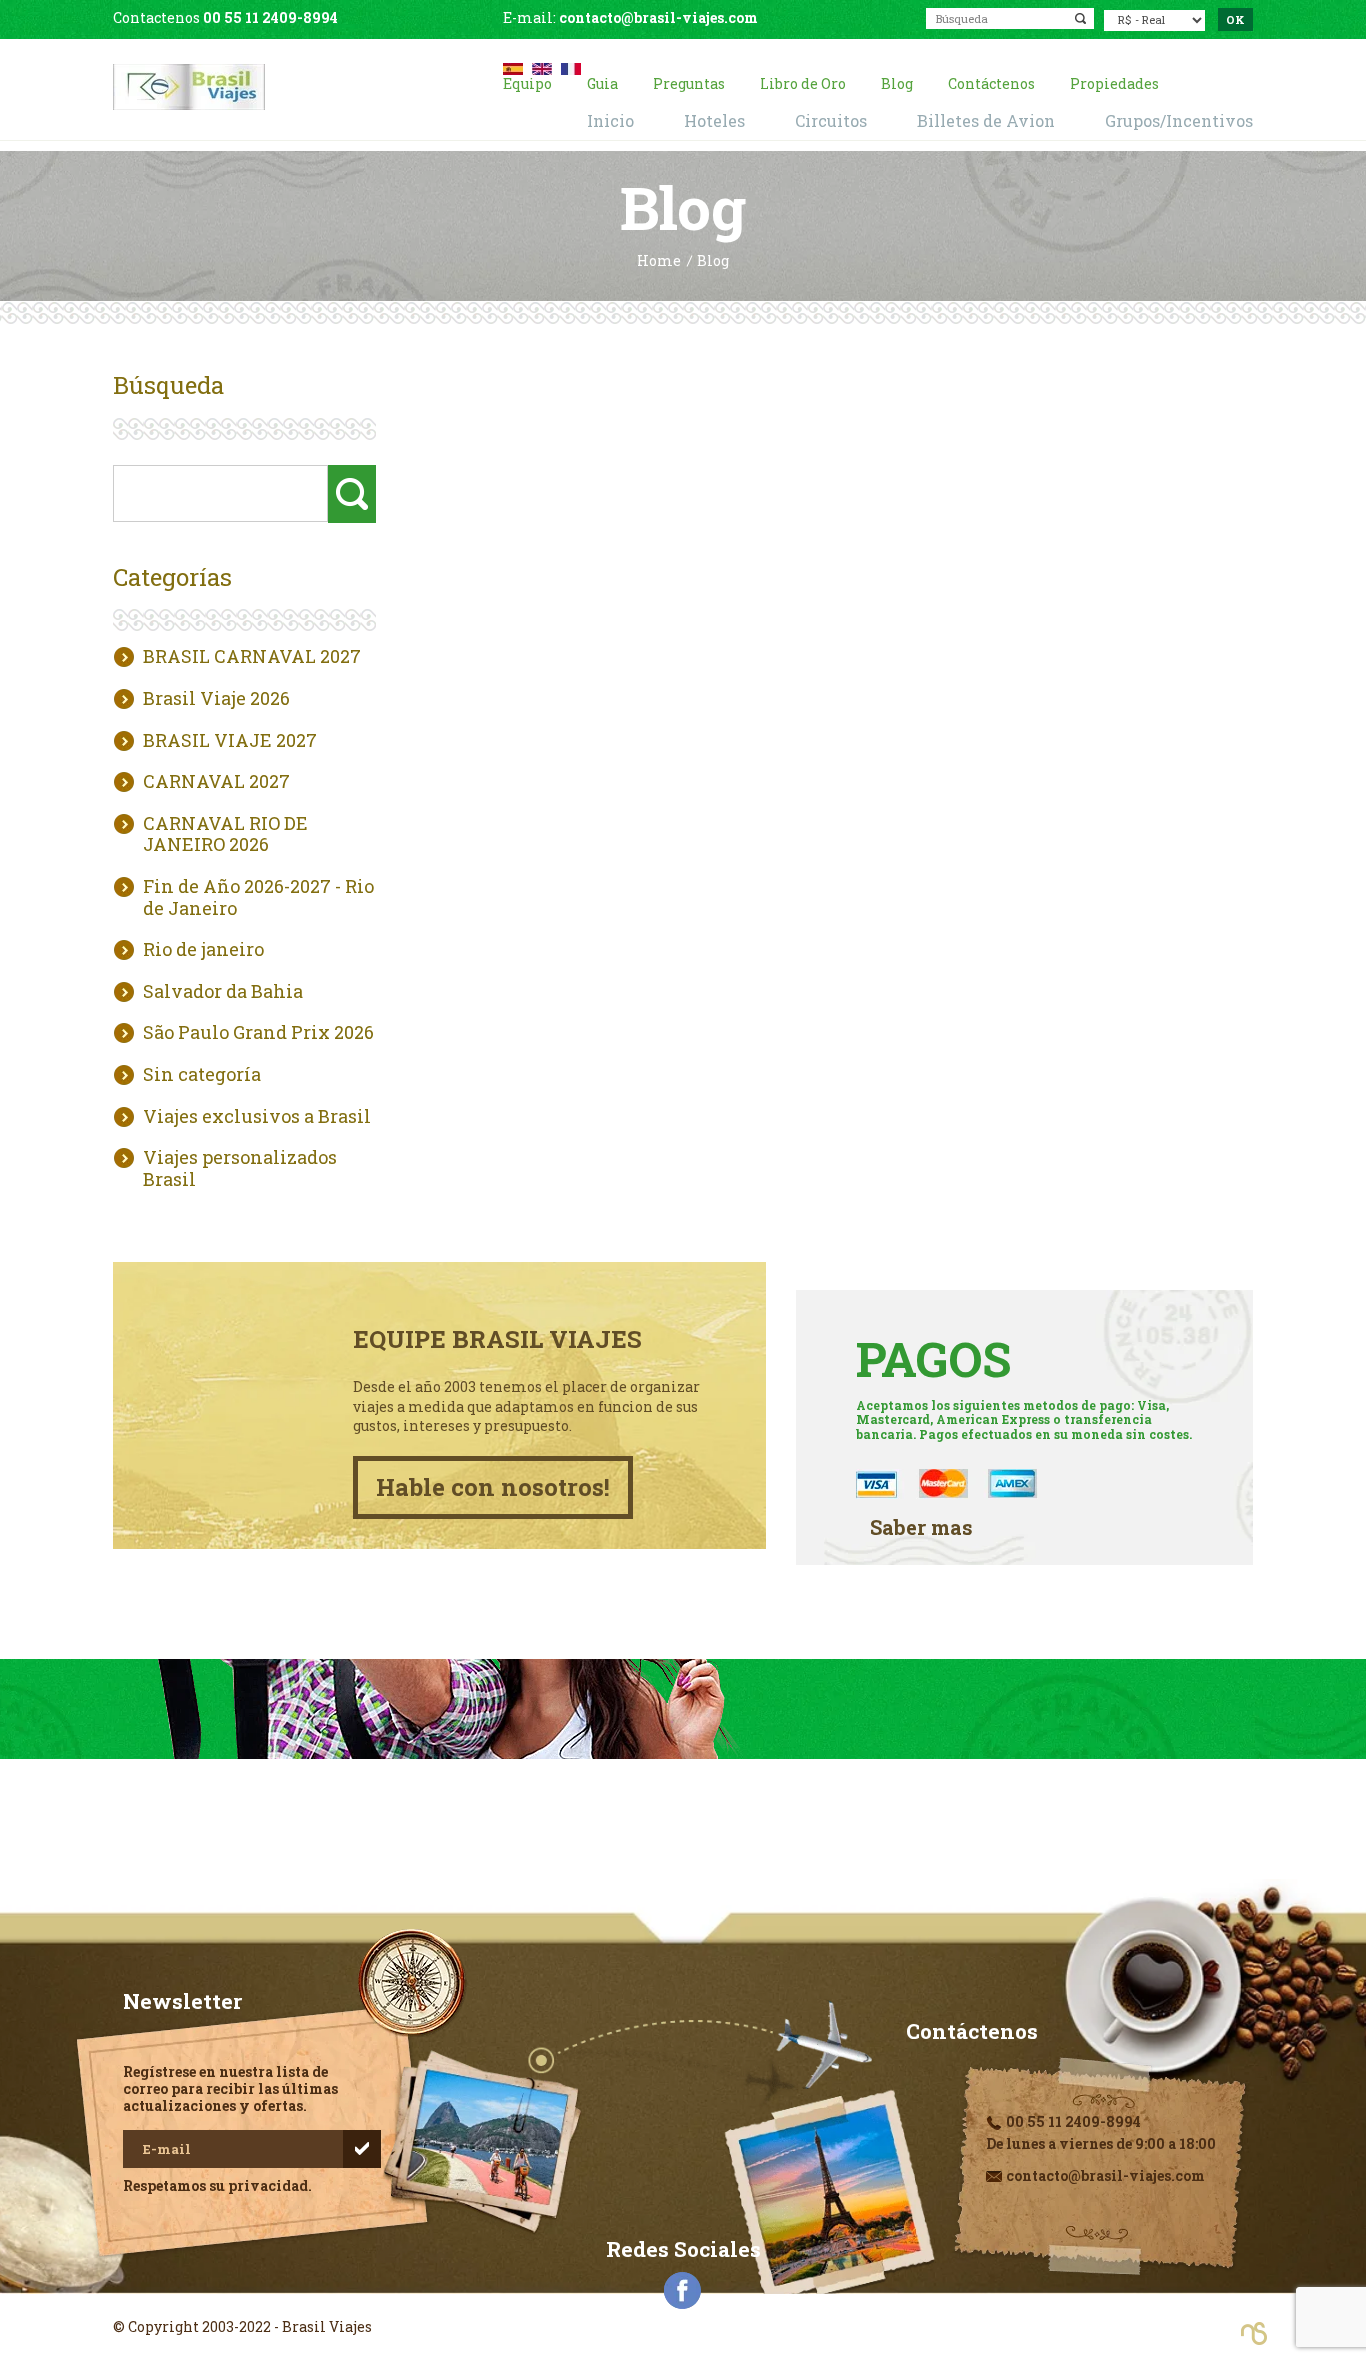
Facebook (683, 2291)
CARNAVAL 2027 (216, 782)
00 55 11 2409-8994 (270, 17)
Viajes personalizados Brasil (240, 1168)
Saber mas (921, 1527)
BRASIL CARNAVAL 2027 (252, 657)
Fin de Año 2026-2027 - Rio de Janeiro (258, 897)
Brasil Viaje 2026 (216, 699)
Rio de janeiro (203, 950)
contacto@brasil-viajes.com (658, 17)
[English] (542, 66)
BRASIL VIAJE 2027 (230, 741)
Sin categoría (202, 1075)
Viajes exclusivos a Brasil (257, 1117)
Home (659, 261)
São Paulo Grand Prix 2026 (258, 1033)
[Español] (513, 66)
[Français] (571, 66)
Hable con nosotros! (493, 1487)
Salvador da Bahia (223, 992)
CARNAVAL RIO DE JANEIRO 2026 (225, 834)
